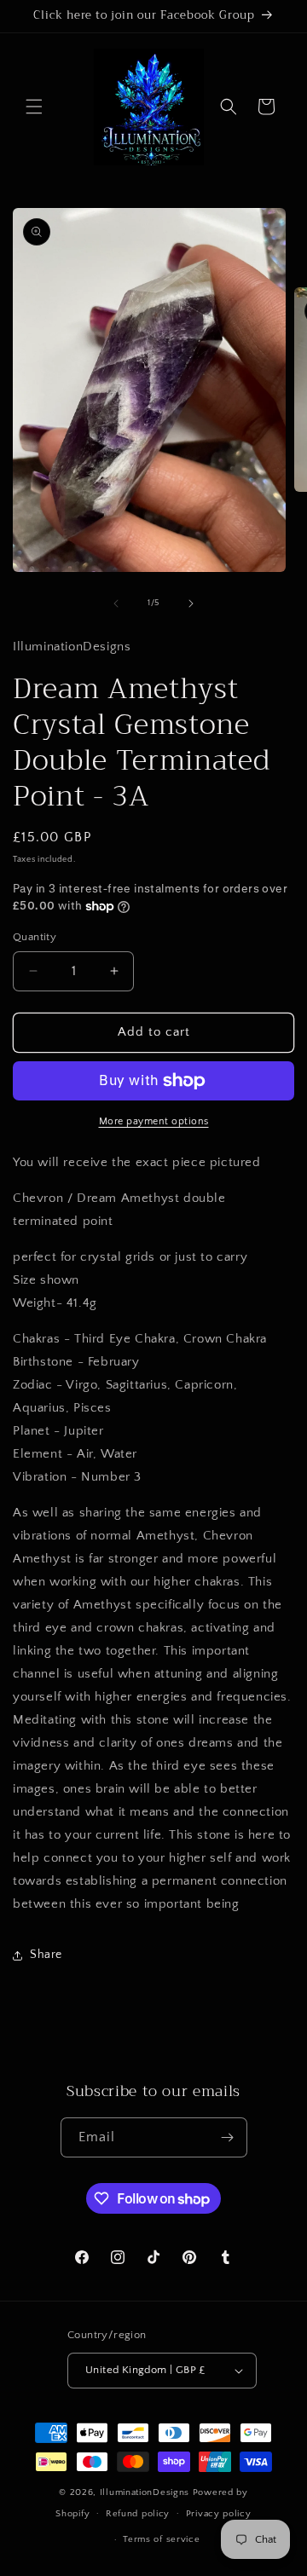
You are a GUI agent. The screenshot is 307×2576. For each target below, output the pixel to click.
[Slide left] (116, 604)
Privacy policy (219, 2514)
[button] (34, 107)
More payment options (154, 1121)
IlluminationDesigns (146, 2492)
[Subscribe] (228, 2137)
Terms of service (161, 2539)
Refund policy (138, 2514)
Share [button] (46, 1955)
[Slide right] (191, 604)
